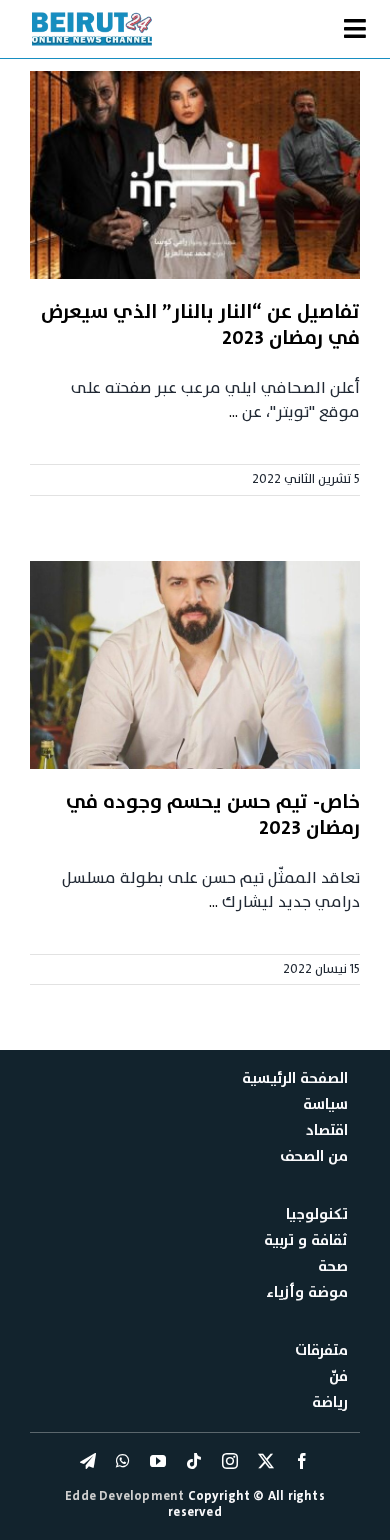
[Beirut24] (92, 18)
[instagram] (230, 1461)
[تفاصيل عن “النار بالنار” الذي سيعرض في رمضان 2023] (195, 175)
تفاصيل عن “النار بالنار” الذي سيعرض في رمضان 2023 (200, 325)
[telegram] (88, 1461)
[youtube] (158, 1461)
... (233, 412)
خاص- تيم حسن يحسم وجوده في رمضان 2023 (213, 815)
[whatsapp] (123, 1461)
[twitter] (266, 1461)
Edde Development (126, 1496)
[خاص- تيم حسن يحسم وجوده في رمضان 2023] (195, 665)
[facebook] (302, 1461)
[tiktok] (194, 1461)
